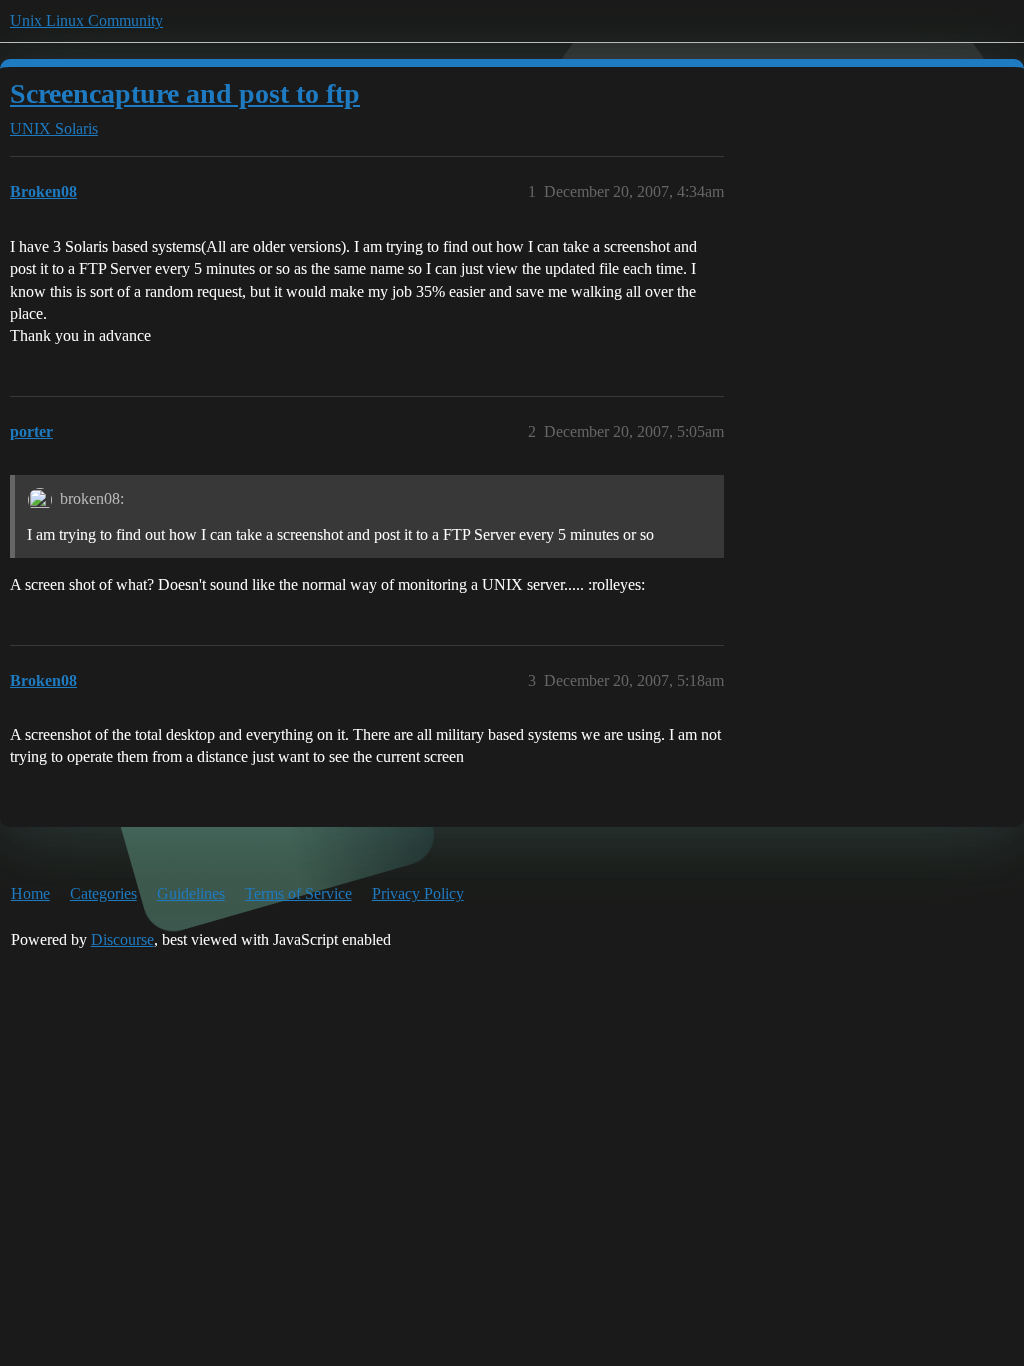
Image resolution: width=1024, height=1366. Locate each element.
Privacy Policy (418, 893)
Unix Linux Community (86, 20)
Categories (103, 893)
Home (30, 893)
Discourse (122, 939)
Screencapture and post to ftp (185, 93)
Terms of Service (298, 893)
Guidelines (191, 893)
